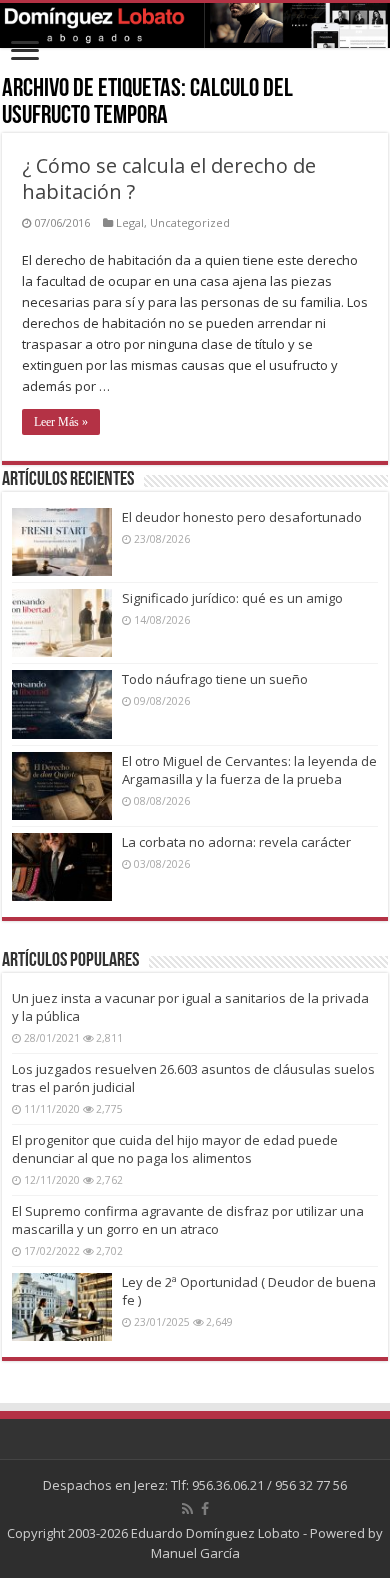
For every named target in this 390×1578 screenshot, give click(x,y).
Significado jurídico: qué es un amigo (232, 598)
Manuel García (195, 1553)
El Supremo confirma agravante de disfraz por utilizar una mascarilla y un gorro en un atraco (188, 1220)
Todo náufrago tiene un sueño (215, 679)
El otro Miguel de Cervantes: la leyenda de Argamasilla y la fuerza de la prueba (249, 770)
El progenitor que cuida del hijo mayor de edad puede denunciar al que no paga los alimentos (175, 1149)
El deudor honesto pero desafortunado (242, 517)
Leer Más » (61, 422)
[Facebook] (205, 1509)
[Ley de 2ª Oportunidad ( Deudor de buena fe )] (62, 1307)
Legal (130, 222)
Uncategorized (190, 222)
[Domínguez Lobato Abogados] (195, 25)
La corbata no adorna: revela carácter (236, 842)
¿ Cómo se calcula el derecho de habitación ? (169, 178)
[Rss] (187, 1509)
